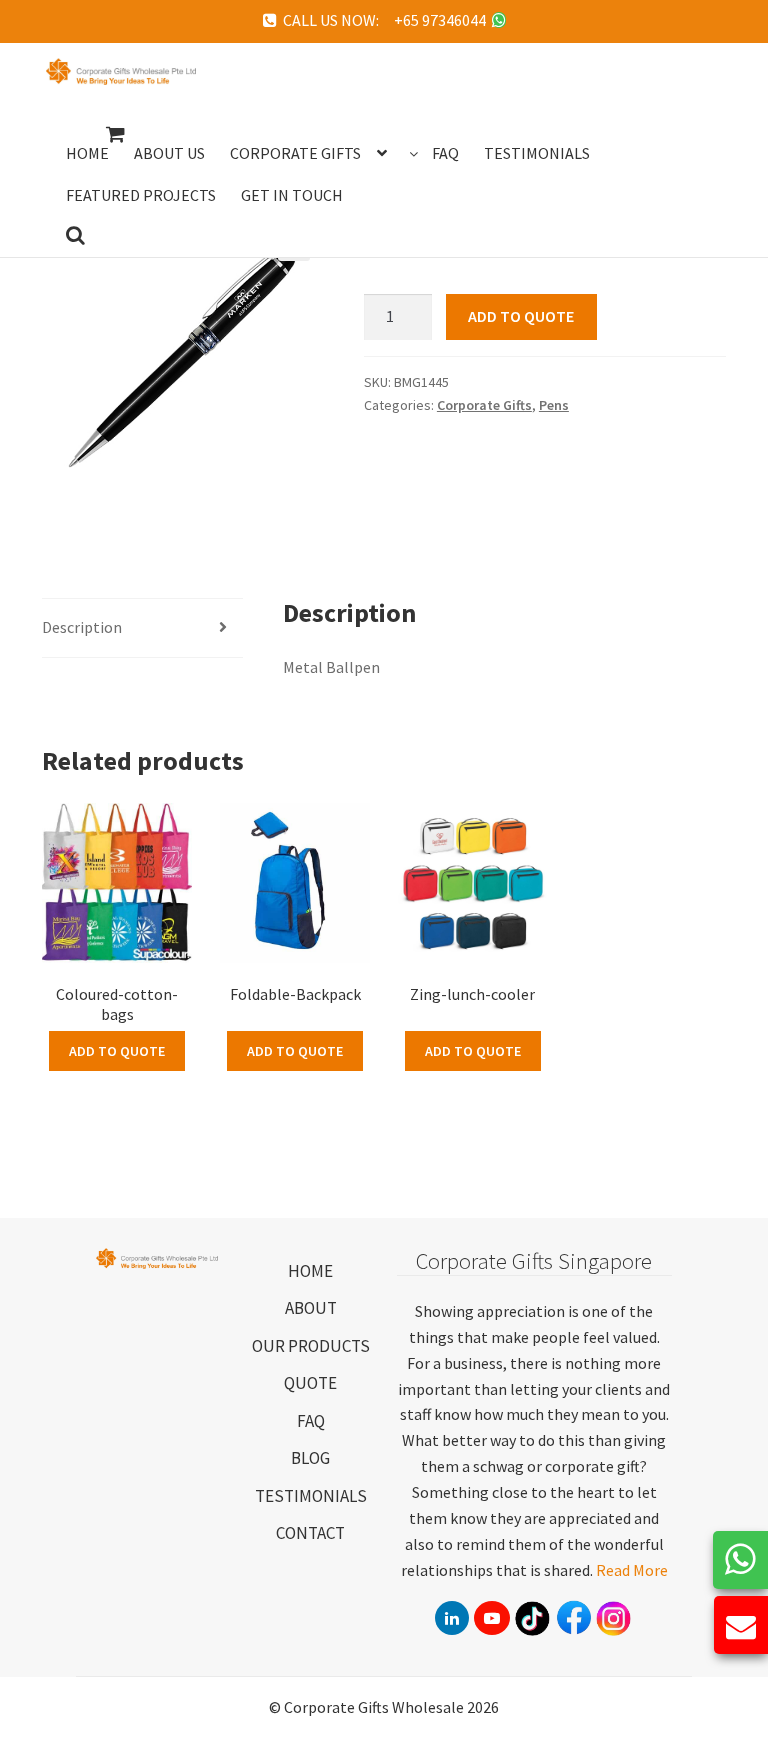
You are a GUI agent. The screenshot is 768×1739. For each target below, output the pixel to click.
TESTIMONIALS (311, 1496)
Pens (554, 405)
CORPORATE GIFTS (295, 153)
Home (87, 153)
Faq (445, 153)
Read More (632, 1570)
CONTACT (310, 1533)
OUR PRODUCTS (311, 1346)
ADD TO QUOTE (521, 316)
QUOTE (310, 1383)
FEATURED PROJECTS (141, 195)
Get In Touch (292, 195)
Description (82, 627)
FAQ (311, 1421)
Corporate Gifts (484, 405)
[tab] (142, 628)
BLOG (310, 1458)
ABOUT (311, 1308)
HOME (310, 1271)
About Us (169, 153)
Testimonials (537, 153)
